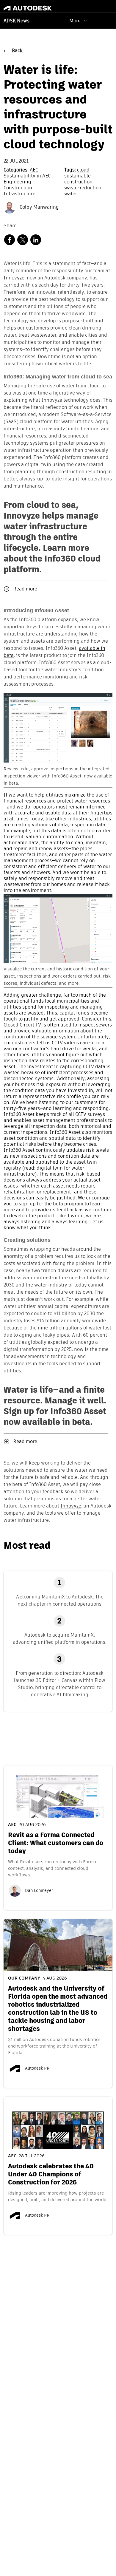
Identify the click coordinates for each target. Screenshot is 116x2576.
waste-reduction (83, 188)
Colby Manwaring (39, 208)
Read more (25, 589)
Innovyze (14, 278)
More (75, 21)
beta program (68, 1204)
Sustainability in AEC (27, 176)
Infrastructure (19, 194)
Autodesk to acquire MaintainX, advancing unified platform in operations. (60, 1639)
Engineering (17, 182)
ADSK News (17, 21)
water (71, 194)
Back (17, 51)
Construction (18, 188)
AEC (34, 170)
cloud (83, 170)
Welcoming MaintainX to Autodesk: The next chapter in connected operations (59, 1600)
